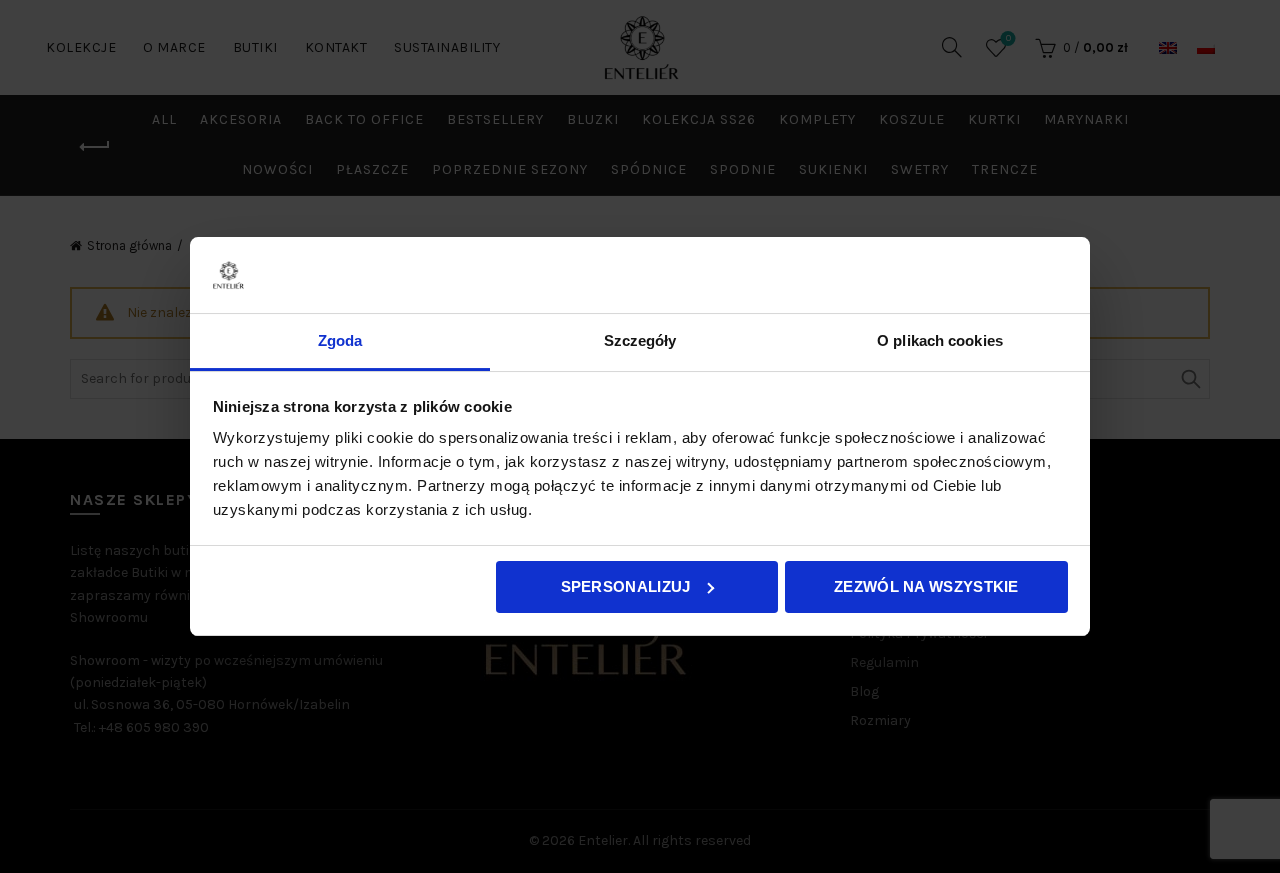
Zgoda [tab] (340, 340)
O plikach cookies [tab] (940, 340)
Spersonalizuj (626, 586)
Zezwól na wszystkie (926, 586)
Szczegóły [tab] (640, 340)
